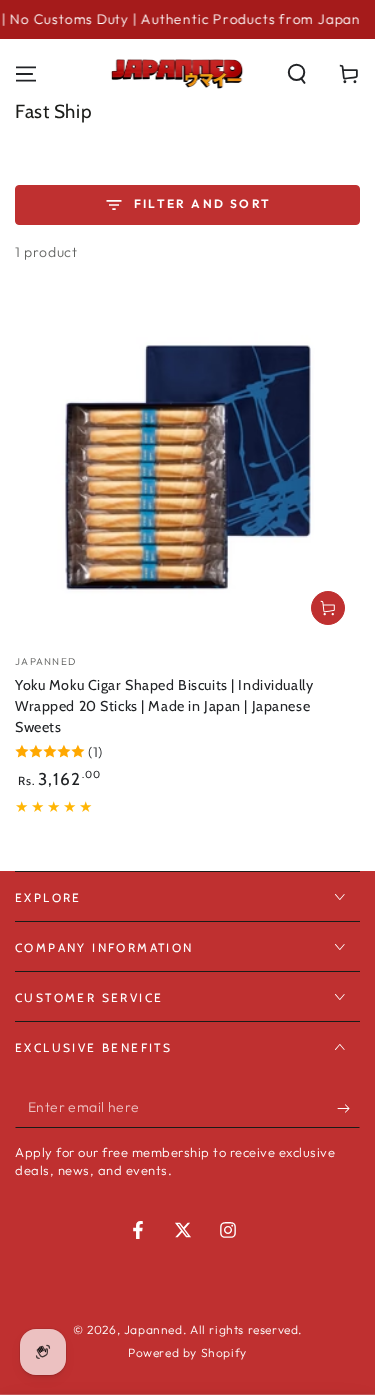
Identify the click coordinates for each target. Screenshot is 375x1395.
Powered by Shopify (187, 1352)
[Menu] (26, 74)
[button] (297, 74)
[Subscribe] (348, 1108)
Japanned (153, 1329)
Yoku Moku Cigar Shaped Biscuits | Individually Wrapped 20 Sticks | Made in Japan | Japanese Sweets (164, 706)
